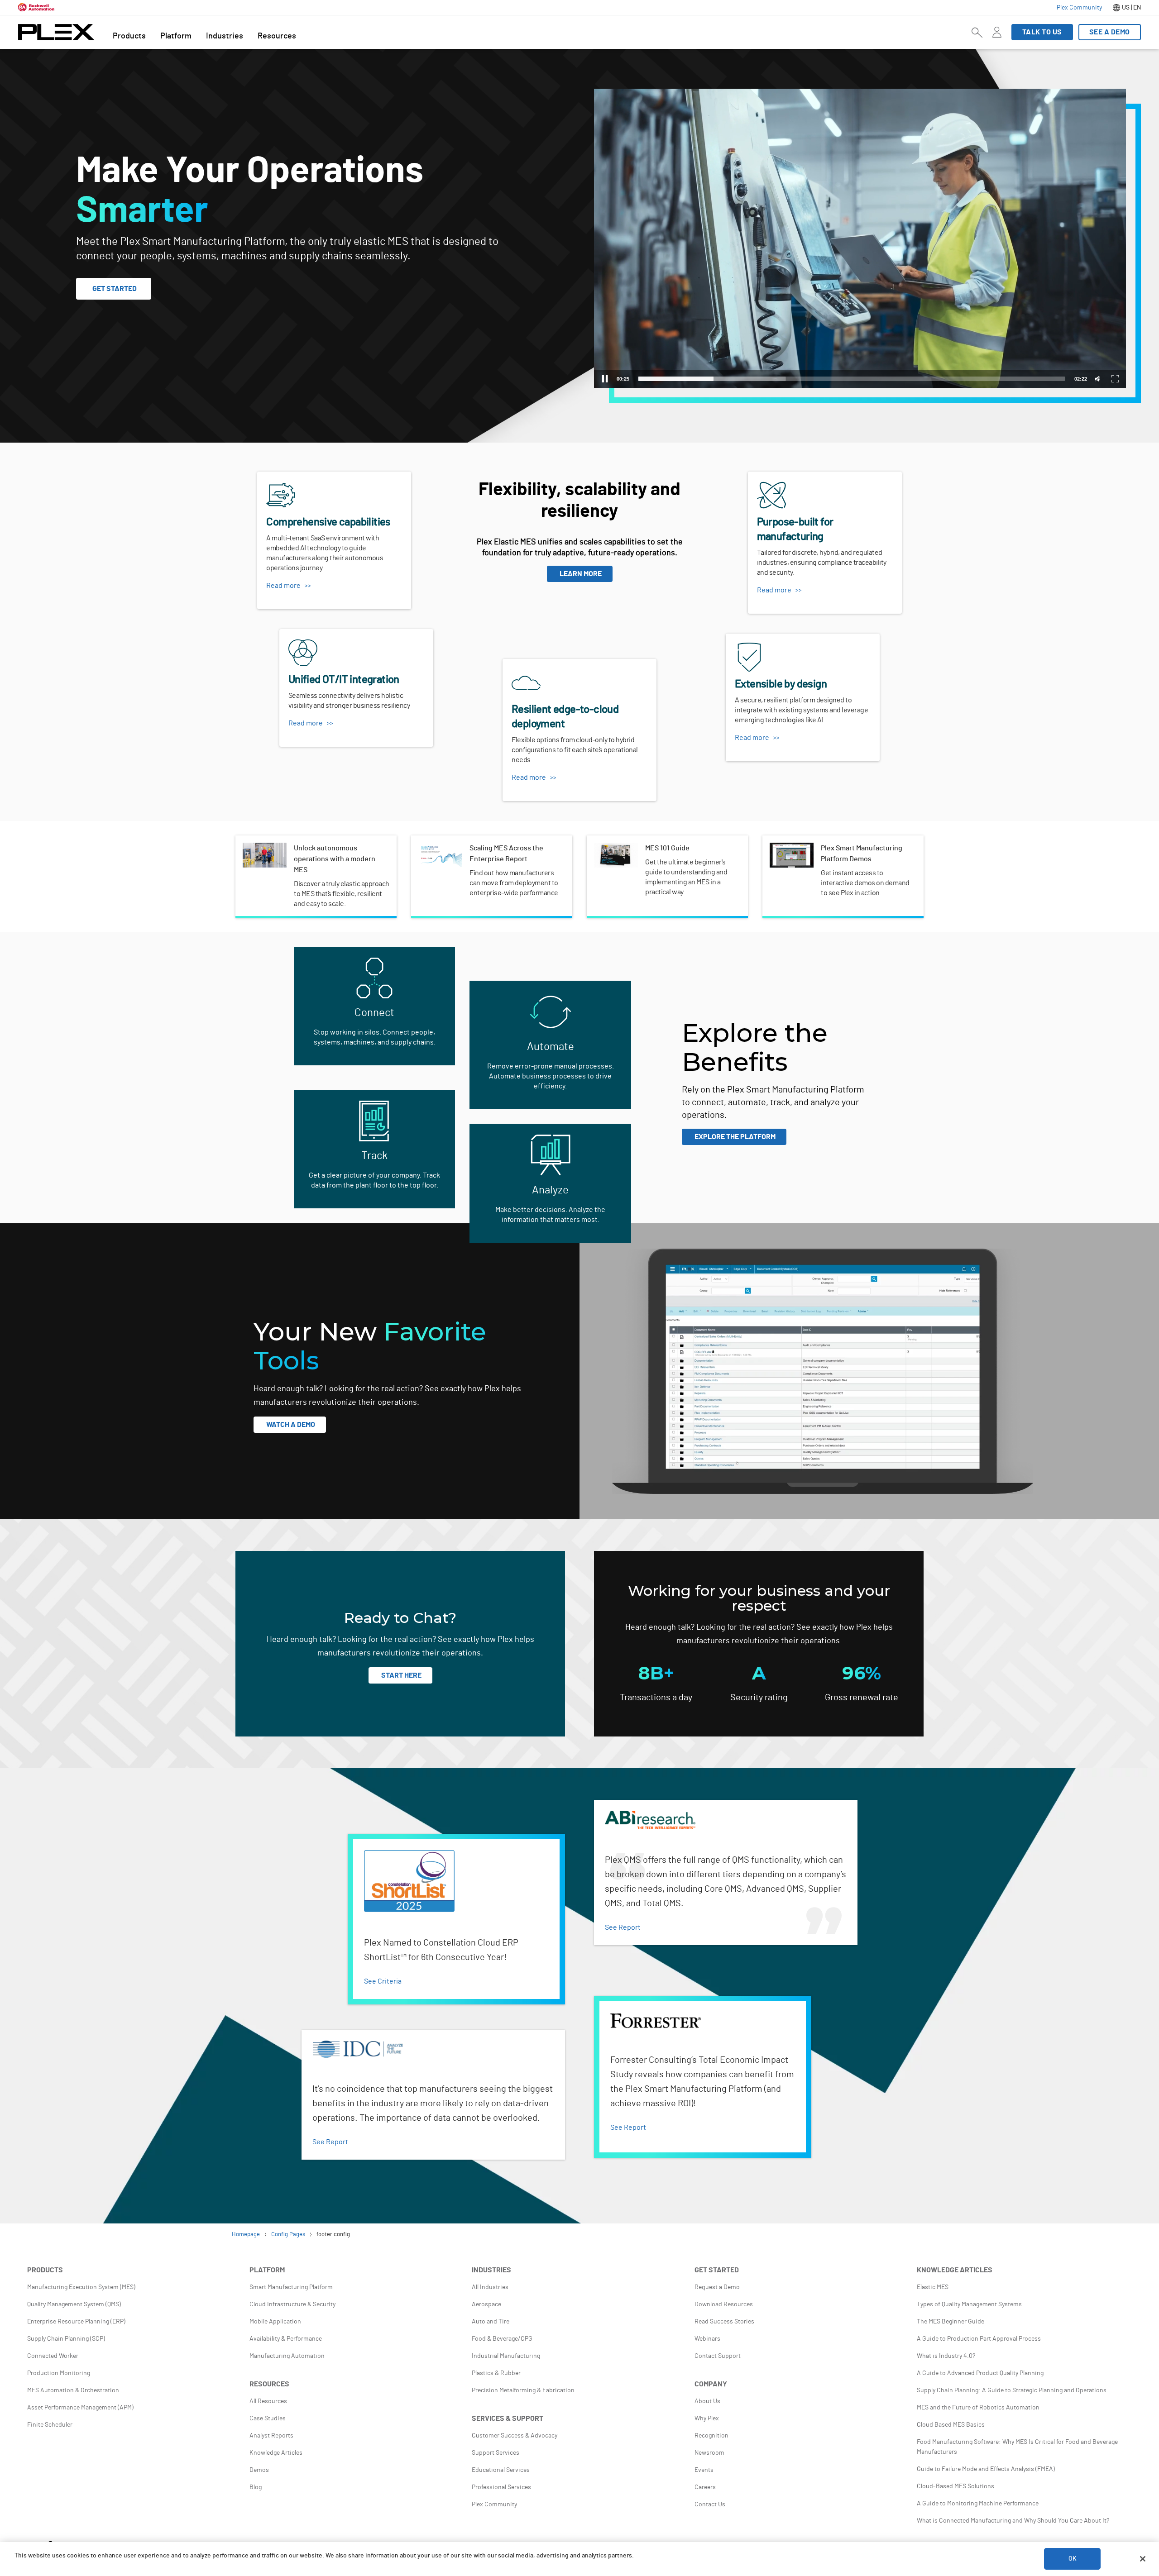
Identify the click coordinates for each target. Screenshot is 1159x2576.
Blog (256, 2487)
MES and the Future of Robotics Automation (978, 2408)
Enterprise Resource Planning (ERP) (76, 2322)
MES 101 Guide (616, 848)
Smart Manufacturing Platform (291, 2287)
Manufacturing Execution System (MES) (81, 2287)
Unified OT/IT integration (319, 634)
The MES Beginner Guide (951, 2322)
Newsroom (709, 2453)
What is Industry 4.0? (946, 2356)
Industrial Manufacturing (506, 2356)
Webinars (707, 2339)
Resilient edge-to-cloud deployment (560, 664)
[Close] (1143, 2559)
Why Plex (707, 2419)
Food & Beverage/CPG (502, 2339)
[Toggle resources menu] (997, 38)
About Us (707, 2401)
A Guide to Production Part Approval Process (979, 2339)
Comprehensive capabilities (302, 477)
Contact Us (710, 2504)
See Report (623, 1927)
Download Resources (724, 2304)
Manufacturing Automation (287, 2356)
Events (704, 2470)
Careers (705, 2487)
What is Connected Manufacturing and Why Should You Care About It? (1013, 2521)
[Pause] (605, 379)
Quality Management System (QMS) (74, 2304)
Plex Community (494, 2504)
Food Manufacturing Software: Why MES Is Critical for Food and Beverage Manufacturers (1017, 2447)
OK (1073, 2559)
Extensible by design (759, 639)
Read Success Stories (724, 2322)
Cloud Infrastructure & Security (292, 2304)
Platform (176, 36)
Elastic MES (933, 2287)
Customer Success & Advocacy (515, 2436)
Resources (277, 36)
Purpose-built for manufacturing (799, 477)
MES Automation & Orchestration (73, 2390)
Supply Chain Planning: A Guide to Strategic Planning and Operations (1012, 2390)
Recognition (711, 2436)
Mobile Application (275, 2322)
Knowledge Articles (276, 2453)
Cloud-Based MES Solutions (955, 2486)
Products (129, 36)
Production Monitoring (59, 2373)
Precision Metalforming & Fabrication (523, 2390)
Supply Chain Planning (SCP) (66, 2339)
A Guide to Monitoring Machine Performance (978, 2504)
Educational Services (501, 2470)
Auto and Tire (491, 2322)
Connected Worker (53, 2356)
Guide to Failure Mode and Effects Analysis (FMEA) (986, 2469)
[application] (860, 238)
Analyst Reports (271, 2436)
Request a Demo (717, 2287)
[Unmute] (1099, 379)
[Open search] (977, 32)
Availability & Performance (286, 2339)
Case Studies (268, 2419)
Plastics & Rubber (496, 2373)
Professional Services (501, 2487)
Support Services (496, 2453)
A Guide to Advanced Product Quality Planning (980, 2373)
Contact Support (718, 2356)
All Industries (490, 2287)
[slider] (852, 379)
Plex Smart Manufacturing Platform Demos (836, 848)
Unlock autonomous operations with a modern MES (316, 854)
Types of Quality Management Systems (969, 2304)
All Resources (268, 2401)
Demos (259, 2470)
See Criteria (383, 1981)
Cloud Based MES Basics (951, 2425)
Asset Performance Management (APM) (80, 2408)
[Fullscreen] (1115, 379)
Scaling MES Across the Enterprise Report (485, 848)
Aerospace (486, 2304)
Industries (225, 36)
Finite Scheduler (50, 2425)
